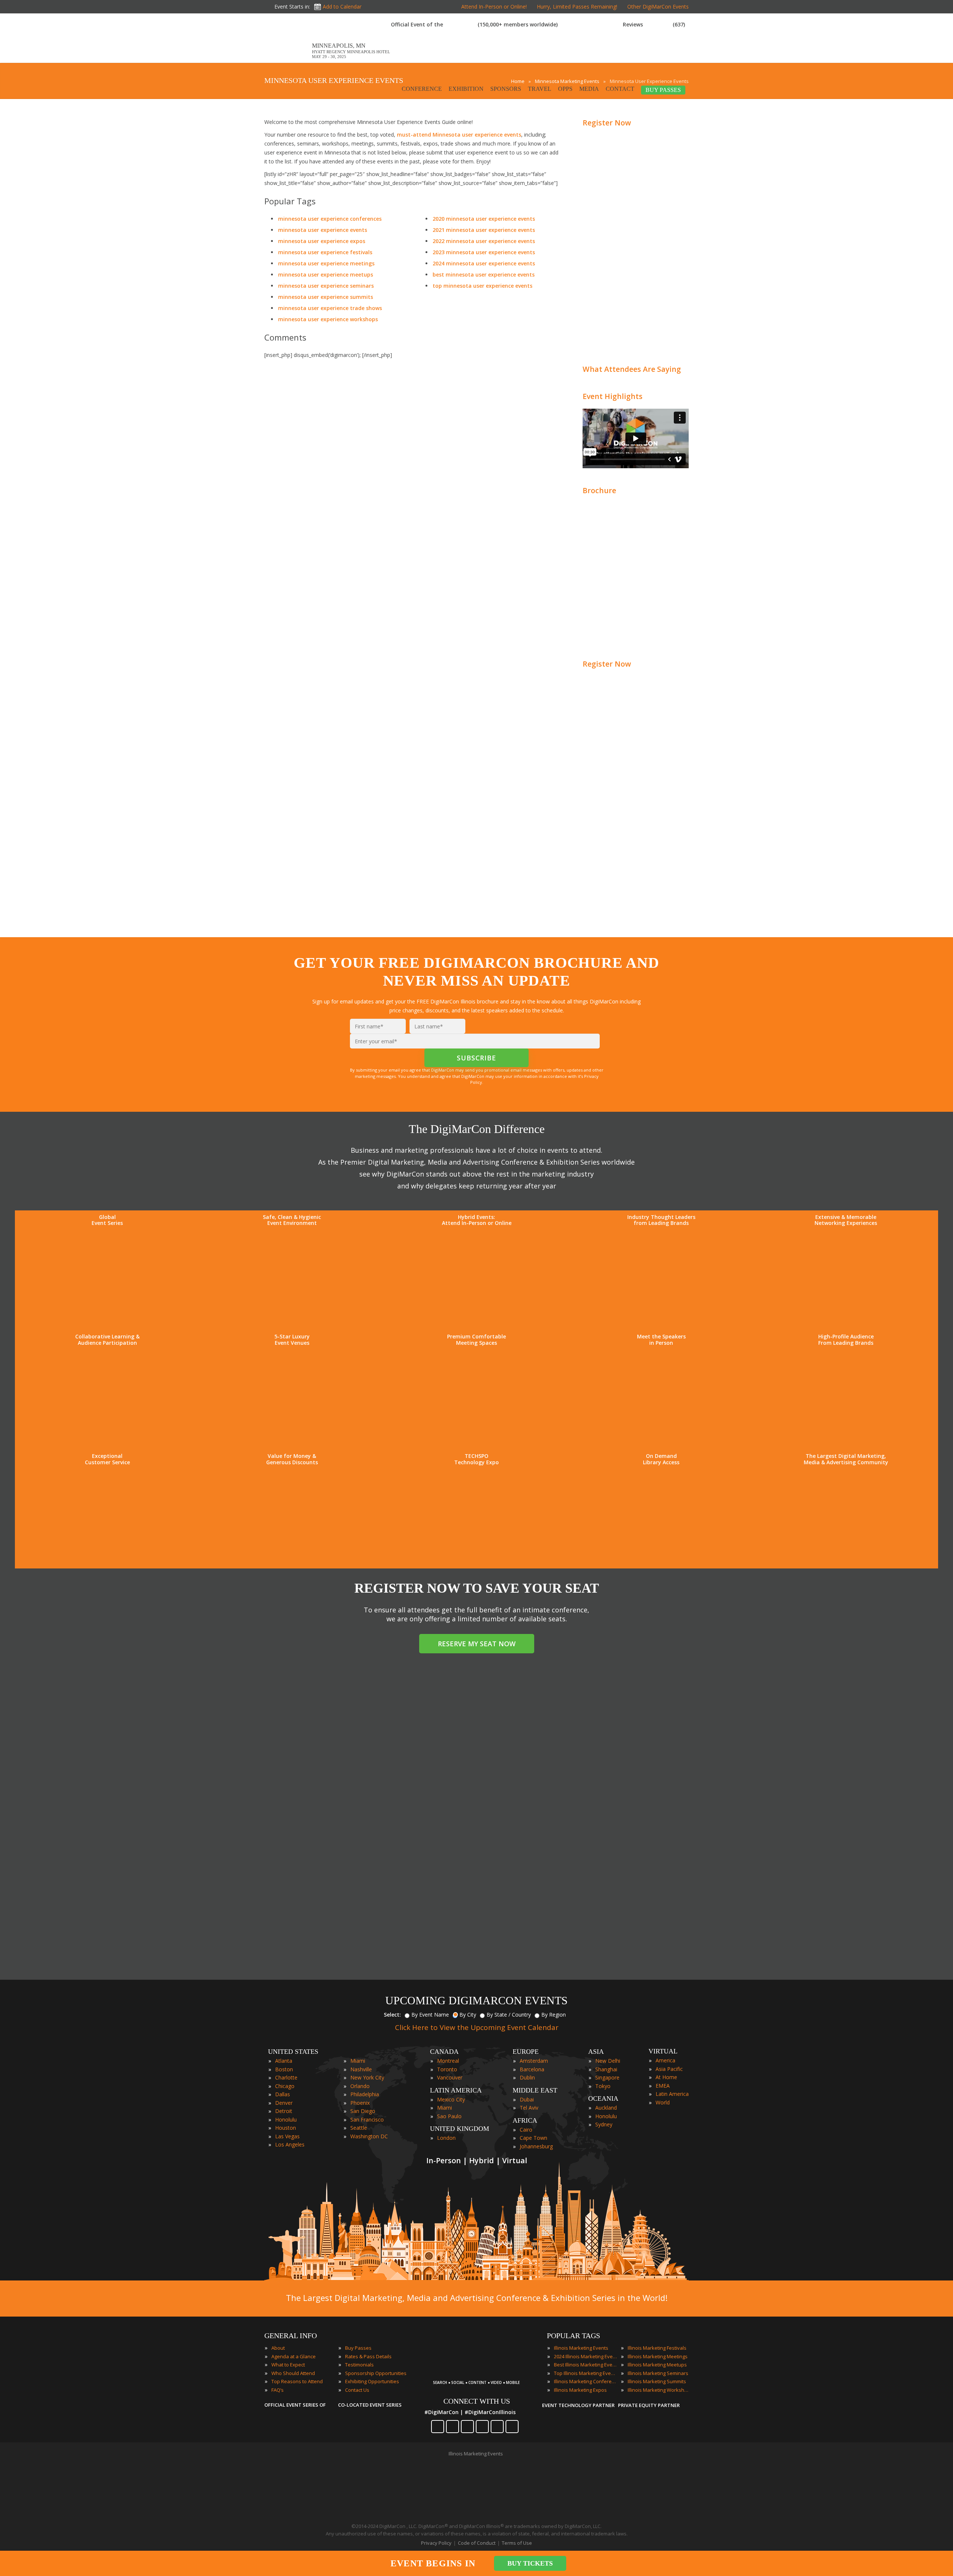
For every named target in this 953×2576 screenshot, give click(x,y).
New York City (367, 2077)
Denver (284, 2103)
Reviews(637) (654, 24)
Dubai (527, 2099)
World (663, 2102)
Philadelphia (365, 2094)
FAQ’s (278, 2390)
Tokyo (603, 2086)
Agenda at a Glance (294, 2356)
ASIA (596, 2052)
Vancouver (450, 2077)
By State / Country (509, 2015)
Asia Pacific (669, 2069)
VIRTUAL (663, 2051)
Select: (392, 2015)
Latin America (672, 2094)
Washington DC (369, 2136)
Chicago (285, 2086)
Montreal (448, 2061)
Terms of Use (517, 2543)
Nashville (361, 2069)
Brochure (599, 490)
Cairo (526, 2130)
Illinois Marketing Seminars (658, 2373)
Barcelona (532, 2069)
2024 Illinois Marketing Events (586, 2356)
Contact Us (357, 2390)
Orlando (360, 2086)
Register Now (607, 123)
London (446, 2138)
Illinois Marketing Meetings (658, 2356)
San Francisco (367, 2119)
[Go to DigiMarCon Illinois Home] (288, 59)
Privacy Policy (436, 2543)
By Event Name (430, 2015)
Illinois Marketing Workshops (659, 2390)
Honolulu (286, 2119)
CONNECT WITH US (477, 2401)
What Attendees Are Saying (632, 369)
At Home (666, 2077)
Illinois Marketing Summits (657, 2381)
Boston (284, 2069)
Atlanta (284, 2061)
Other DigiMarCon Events (658, 7)
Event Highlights (613, 396)
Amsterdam (534, 2061)
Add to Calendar (342, 7)
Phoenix (360, 2103)
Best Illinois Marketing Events (586, 2365)
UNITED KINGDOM (460, 2129)
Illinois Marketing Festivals (657, 2348)
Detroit (284, 2111)
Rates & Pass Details (368, 2356)
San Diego (363, 2111)
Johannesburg (536, 2146)
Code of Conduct (477, 2543)
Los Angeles (290, 2144)
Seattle (359, 2128)
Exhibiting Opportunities (372, 2381)
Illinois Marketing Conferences (586, 2381)
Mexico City (451, 2099)
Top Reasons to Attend (297, 2381)
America (665, 2060)
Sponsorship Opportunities (376, 2373)
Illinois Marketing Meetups (657, 2365)
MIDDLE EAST (535, 2090)
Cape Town (533, 2138)
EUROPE (526, 2052)
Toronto (447, 2069)
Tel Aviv (529, 2108)
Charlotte (286, 2077)
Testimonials (359, 2365)
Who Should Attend (293, 2373)
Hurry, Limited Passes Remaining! (577, 7)
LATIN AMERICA (456, 2090)
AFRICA (525, 2120)
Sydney (604, 2124)
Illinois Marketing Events (581, 2348)
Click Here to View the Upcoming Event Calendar (477, 2027)
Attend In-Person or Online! (494, 7)
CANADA (444, 2052)
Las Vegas (287, 2136)
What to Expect (288, 2365)
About (278, 2348)
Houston (286, 2128)
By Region (554, 2015)
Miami (358, 2061)
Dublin (527, 2077)
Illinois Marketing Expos (580, 2390)
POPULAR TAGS (573, 2336)
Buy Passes (358, 2348)
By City (468, 2015)
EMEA (663, 2086)
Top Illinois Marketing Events (586, 2373)
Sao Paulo (449, 2116)
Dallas (283, 2094)
